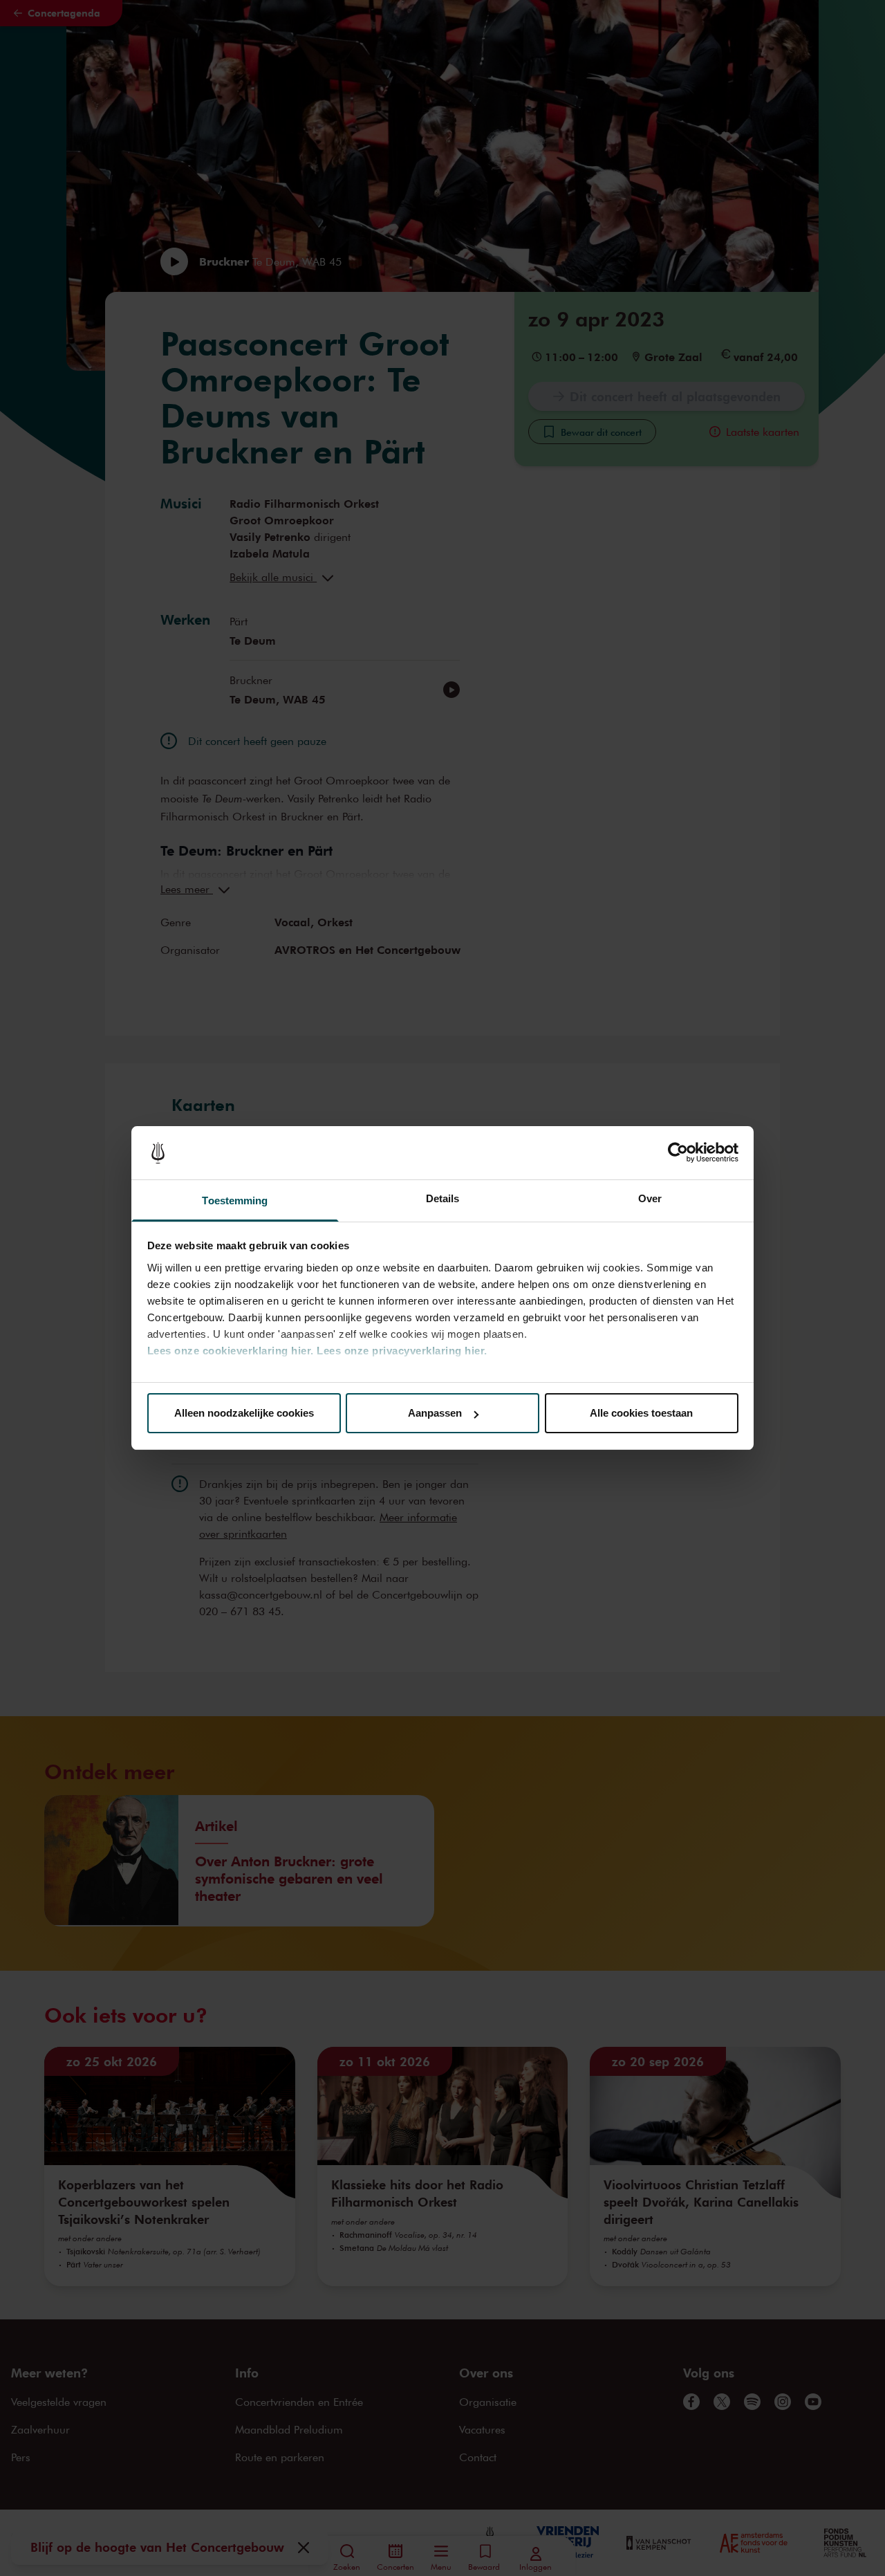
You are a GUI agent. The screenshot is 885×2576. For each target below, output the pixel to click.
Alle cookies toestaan (641, 1413)
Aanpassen (435, 1413)
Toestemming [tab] (235, 1200)
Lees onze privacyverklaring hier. (402, 1351)
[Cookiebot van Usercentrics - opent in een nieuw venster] (678, 1153)
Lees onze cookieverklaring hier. (231, 1351)
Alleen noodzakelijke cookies (244, 1413)
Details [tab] (443, 1198)
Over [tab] (650, 1198)
